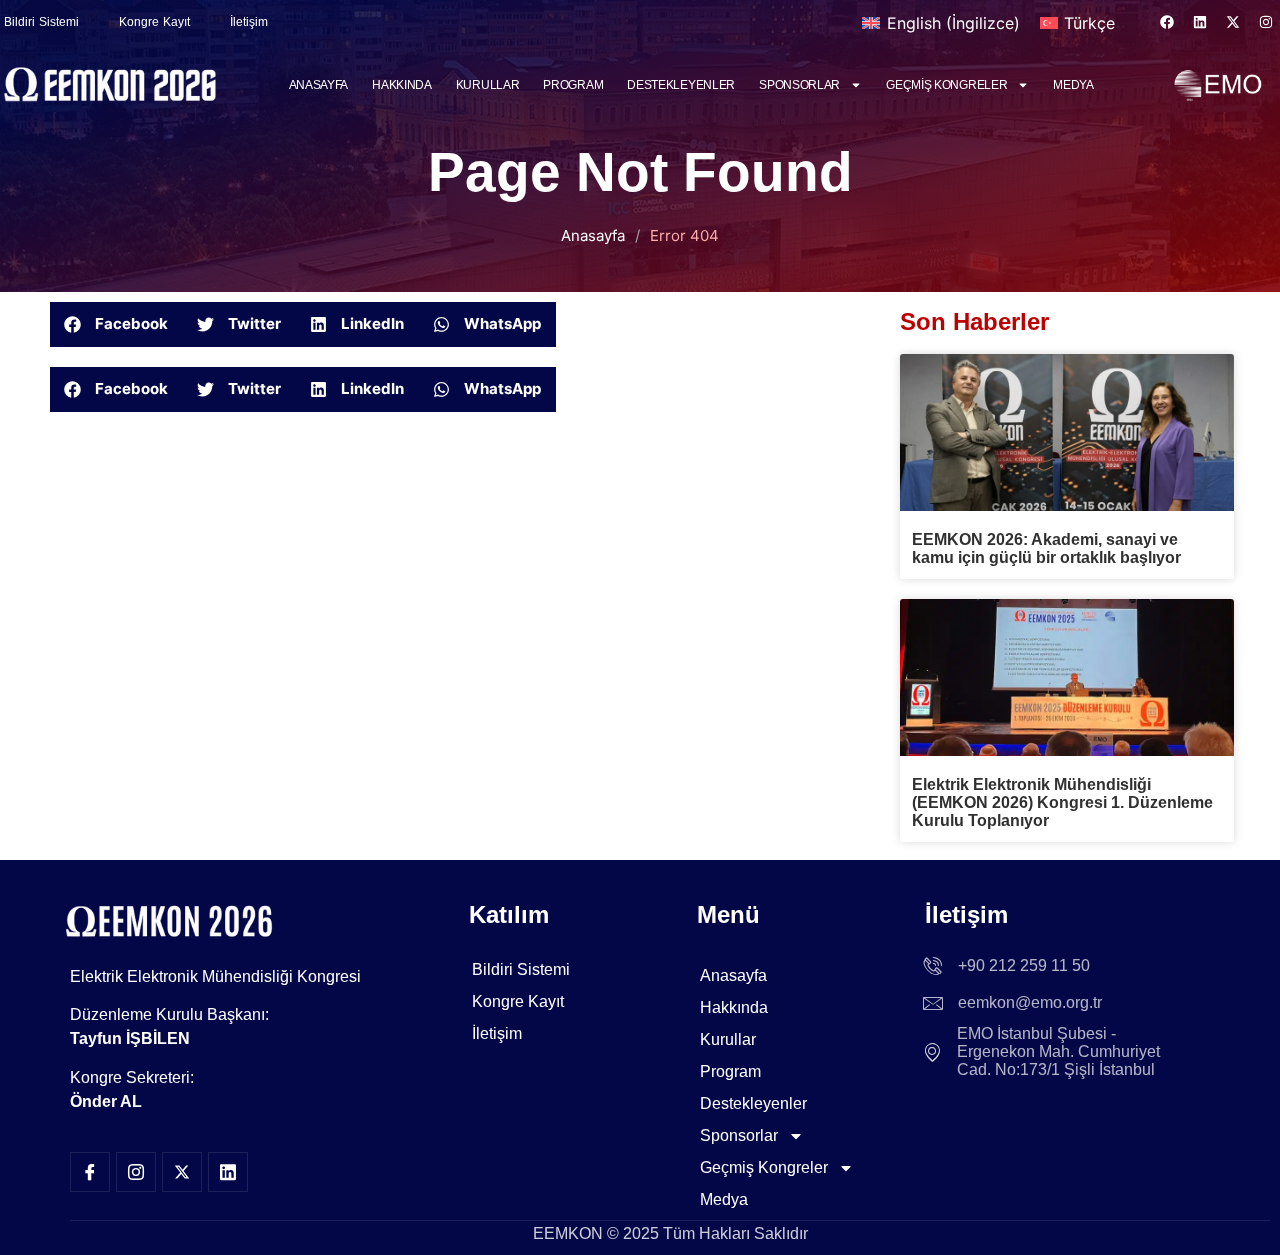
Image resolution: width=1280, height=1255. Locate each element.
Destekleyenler (681, 85)
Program (573, 85)
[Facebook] (1167, 22)
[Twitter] (182, 1172)
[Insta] (136, 1172)
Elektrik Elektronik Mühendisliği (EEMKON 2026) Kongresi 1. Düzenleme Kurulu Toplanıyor (1062, 802)
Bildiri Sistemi (521, 969)
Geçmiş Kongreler (946, 85)
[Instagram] (1266, 22)
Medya (1073, 85)
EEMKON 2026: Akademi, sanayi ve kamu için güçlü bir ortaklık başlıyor (1046, 548)
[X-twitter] (1233, 22)
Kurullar (488, 85)
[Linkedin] (1200, 22)
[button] (116, 324)
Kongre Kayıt (154, 22)
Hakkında (402, 85)
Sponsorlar (799, 85)
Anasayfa (319, 85)
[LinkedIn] (228, 1172)
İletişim (249, 22)
